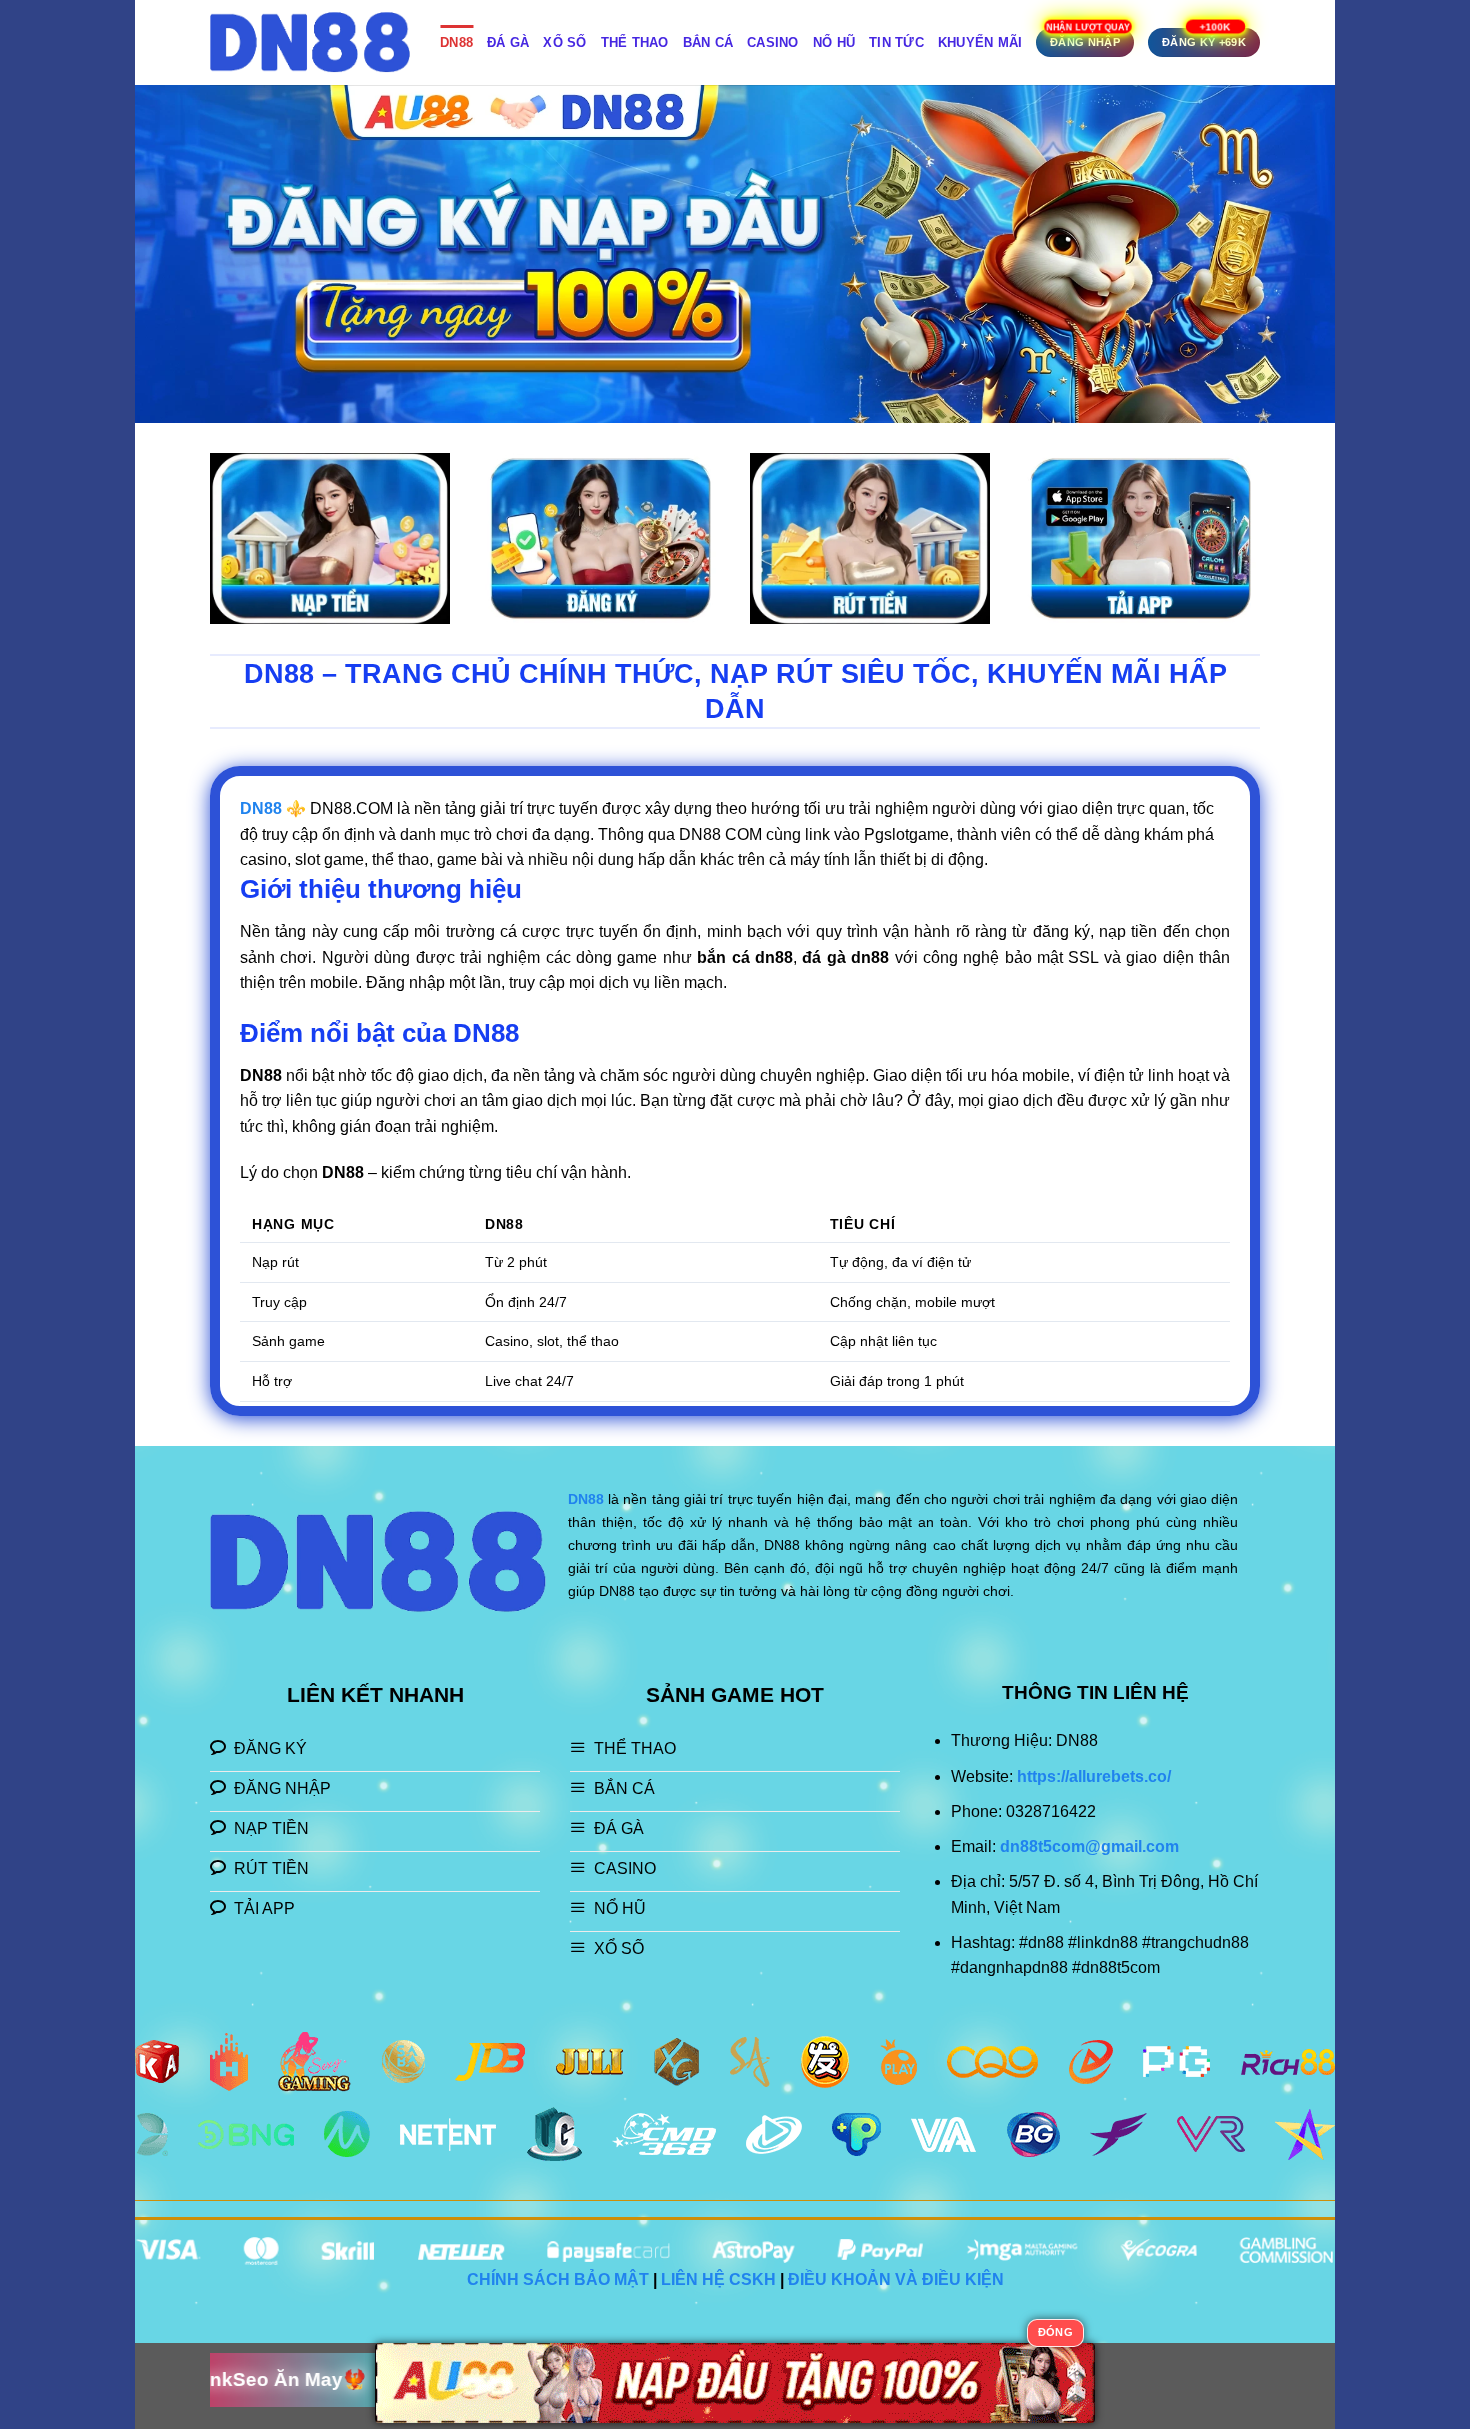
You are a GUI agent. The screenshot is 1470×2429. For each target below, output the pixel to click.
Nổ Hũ (834, 42)
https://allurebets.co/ (1094, 1776)
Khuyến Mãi (980, 42)
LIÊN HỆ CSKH (718, 2279)
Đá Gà (508, 42)
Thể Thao (635, 42)
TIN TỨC (896, 42)
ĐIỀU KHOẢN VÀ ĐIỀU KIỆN (896, 2279)
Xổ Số (564, 42)
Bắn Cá (708, 42)
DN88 (456, 42)
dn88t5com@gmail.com (1089, 1846)
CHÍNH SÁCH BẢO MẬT (558, 2279)
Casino (773, 42)
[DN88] (310, 42)
